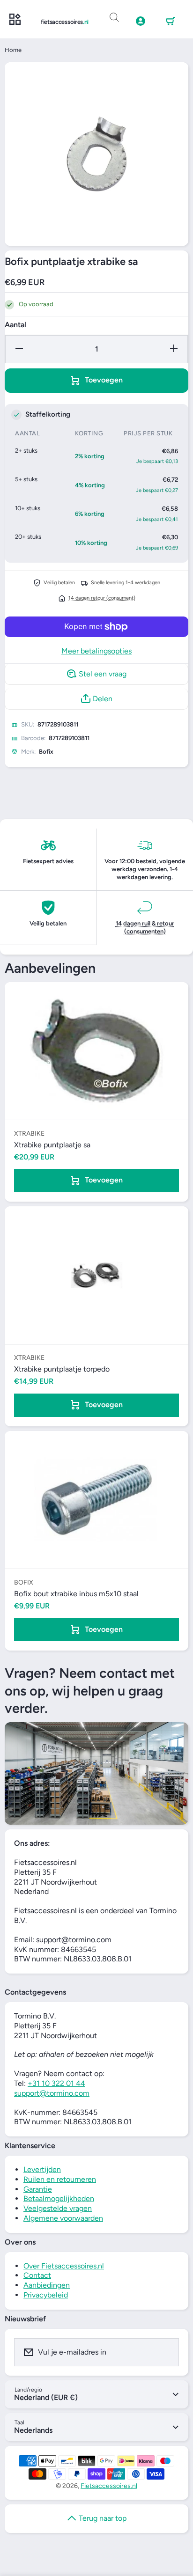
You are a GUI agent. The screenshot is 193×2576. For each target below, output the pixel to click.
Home (13, 50)
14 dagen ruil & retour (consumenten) (145, 927)
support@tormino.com (52, 2093)
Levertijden (42, 2169)
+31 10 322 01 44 (56, 2083)
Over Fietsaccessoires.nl (64, 2266)
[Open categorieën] (15, 20)
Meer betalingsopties (96, 651)
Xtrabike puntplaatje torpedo (62, 1369)
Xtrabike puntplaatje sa (52, 1145)
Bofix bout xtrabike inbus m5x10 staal (76, 1594)
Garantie (38, 2189)
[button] (171, 22)
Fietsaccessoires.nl (109, 2486)
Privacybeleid (46, 2295)
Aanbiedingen (47, 2285)
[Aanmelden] (166, 2352)
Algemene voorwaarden (63, 2218)
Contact (37, 2275)
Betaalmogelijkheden (59, 2198)
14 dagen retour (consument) (102, 598)
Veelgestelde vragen (58, 2208)
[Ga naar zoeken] (114, 18)
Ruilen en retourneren (60, 2179)
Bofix (46, 752)
